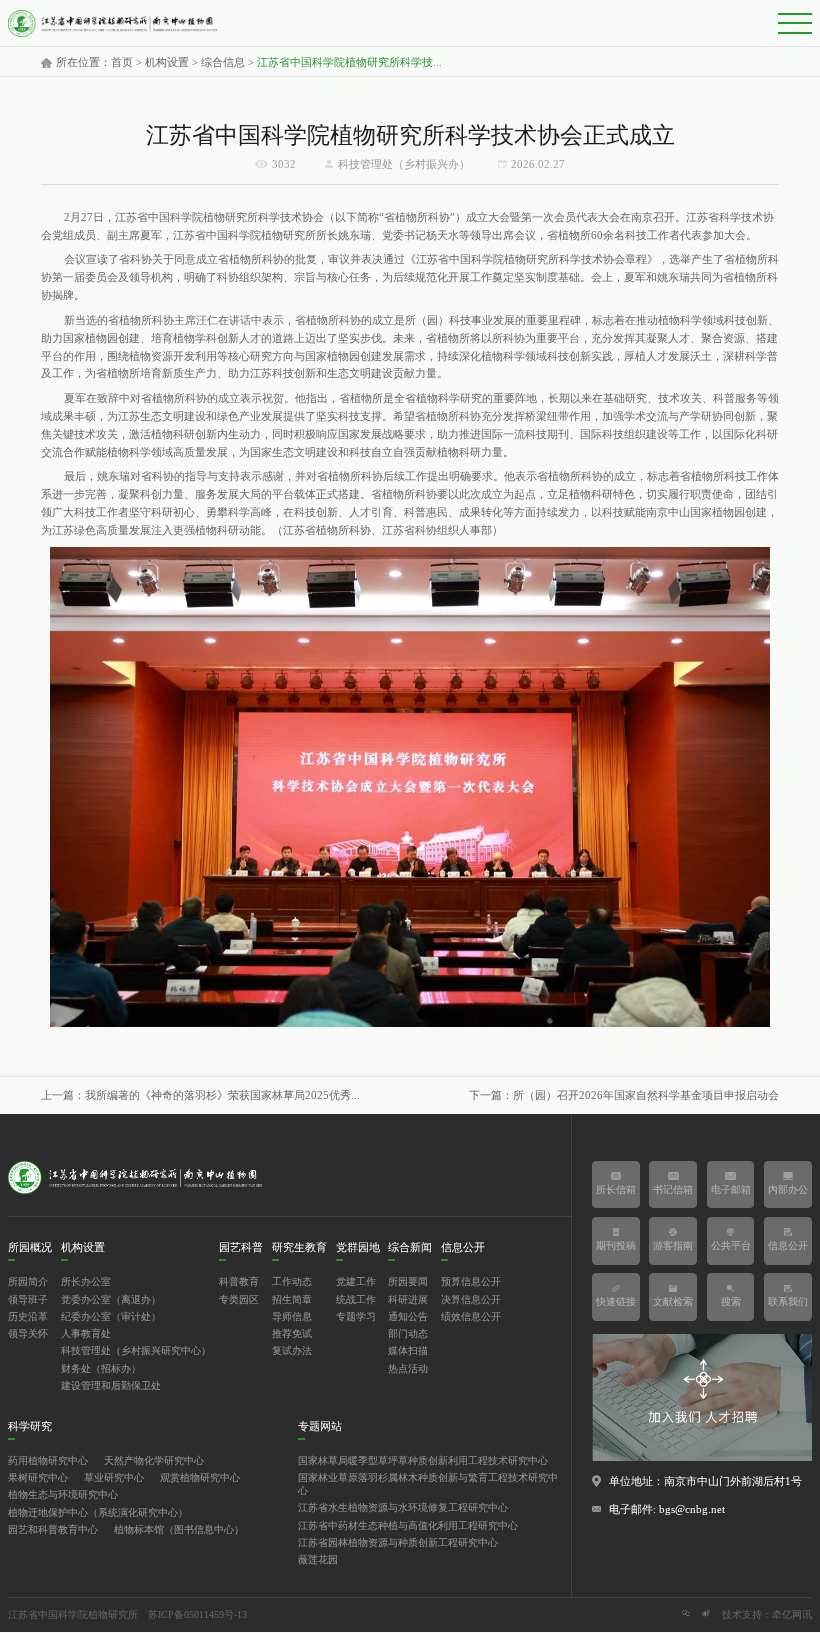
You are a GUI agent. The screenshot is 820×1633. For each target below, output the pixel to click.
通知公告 (408, 1317)
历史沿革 (28, 1317)
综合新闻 (410, 1248)
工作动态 (292, 1282)
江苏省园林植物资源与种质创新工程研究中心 (398, 1543)
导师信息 (292, 1317)
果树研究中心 (38, 1478)
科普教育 (239, 1282)
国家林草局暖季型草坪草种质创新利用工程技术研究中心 (423, 1461)
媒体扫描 (408, 1351)
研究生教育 (299, 1248)
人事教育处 (86, 1334)
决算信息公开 (471, 1300)
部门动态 (408, 1334)
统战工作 (356, 1300)
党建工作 (356, 1282)
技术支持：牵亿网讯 (767, 1615)
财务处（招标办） (101, 1369)
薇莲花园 (318, 1560)
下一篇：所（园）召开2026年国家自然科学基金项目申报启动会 (624, 1096)
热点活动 (408, 1369)
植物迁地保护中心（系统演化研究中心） (98, 1513)
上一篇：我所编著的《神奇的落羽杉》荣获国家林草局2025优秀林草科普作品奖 (203, 1096)
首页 (122, 63)
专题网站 (320, 1427)
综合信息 (223, 63)
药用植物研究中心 (48, 1461)
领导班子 (28, 1300)
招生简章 (292, 1300)
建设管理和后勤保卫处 (111, 1386)
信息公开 (463, 1248)
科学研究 (30, 1427)
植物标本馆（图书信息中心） (179, 1530)
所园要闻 (408, 1282)
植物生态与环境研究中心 (63, 1495)
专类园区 (239, 1300)
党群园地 (358, 1248)
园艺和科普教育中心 (53, 1530)
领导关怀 (28, 1334)
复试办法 (292, 1351)
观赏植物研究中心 (200, 1478)
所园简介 (28, 1282)
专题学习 (356, 1317)
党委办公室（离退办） (111, 1300)
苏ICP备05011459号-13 (197, 1615)
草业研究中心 (114, 1478)
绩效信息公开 (471, 1317)
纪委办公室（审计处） (111, 1317)
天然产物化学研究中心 (154, 1461)
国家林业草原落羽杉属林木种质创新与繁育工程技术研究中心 (428, 1484)
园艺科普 (241, 1248)
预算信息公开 (471, 1282)
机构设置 (167, 63)
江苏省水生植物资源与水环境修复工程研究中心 (403, 1508)
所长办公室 (86, 1282)
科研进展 (408, 1300)
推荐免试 (292, 1334)
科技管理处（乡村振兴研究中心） (136, 1351)
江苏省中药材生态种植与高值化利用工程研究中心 (408, 1526)
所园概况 (30, 1248)
